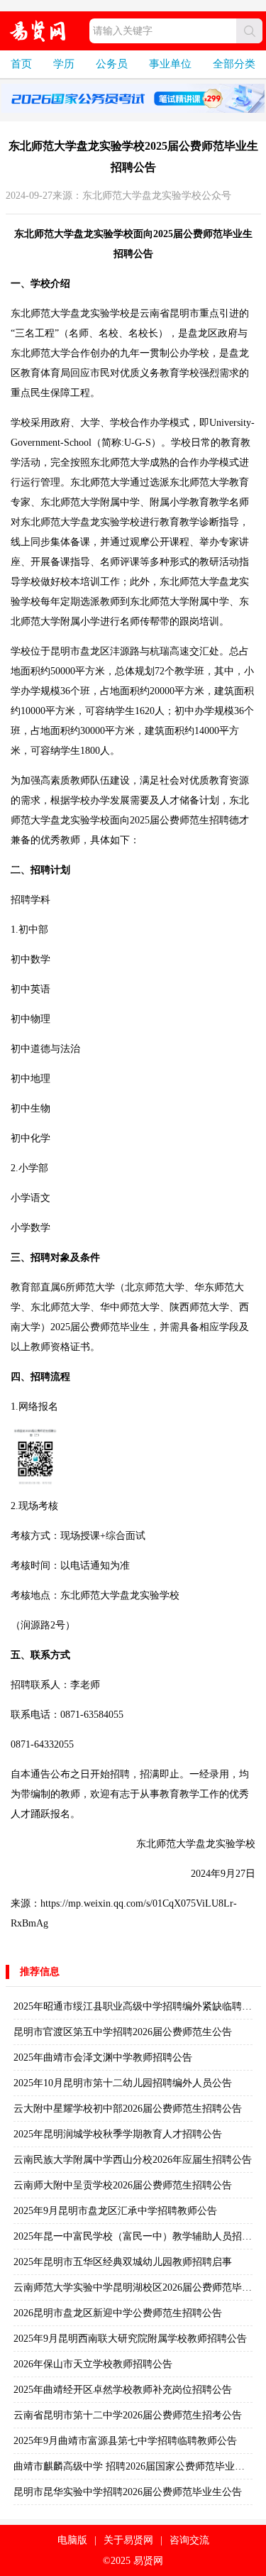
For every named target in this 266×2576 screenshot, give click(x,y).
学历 (64, 64)
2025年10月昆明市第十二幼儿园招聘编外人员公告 (123, 2083)
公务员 (112, 64)
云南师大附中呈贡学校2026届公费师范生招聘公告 (123, 2185)
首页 (21, 64)
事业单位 (170, 64)
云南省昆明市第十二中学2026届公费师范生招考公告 (128, 2415)
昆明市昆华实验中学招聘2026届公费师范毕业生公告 (128, 2492)
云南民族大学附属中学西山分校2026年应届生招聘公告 (133, 2160)
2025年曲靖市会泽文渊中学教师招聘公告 (103, 2057)
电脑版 (72, 2540)
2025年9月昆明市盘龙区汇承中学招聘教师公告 (115, 2211)
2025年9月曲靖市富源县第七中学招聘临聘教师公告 (125, 2441)
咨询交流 (189, 2540)
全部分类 (234, 64)
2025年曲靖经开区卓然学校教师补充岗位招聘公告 (123, 2390)
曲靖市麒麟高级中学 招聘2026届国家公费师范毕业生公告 (139, 2466)
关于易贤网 (128, 2540)
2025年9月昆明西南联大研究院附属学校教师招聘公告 (130, 2339)
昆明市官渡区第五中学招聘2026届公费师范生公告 (123, 2032)
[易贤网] (38, 31)
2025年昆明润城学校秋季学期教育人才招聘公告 (118, 2134)
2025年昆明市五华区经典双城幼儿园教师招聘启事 (123, 2262)
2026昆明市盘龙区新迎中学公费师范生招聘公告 (118, 2313)
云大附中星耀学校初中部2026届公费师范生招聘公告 (128, 2109)
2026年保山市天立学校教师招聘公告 (93, 2364)
